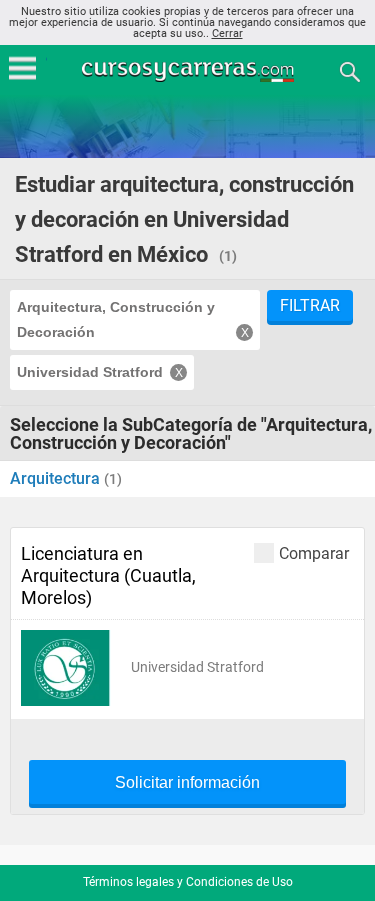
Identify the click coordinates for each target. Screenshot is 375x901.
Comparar (314, 553)
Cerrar (227, 33)
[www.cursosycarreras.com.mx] (190, 70)
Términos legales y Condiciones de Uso (188, 882)
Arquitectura (57, 478)
